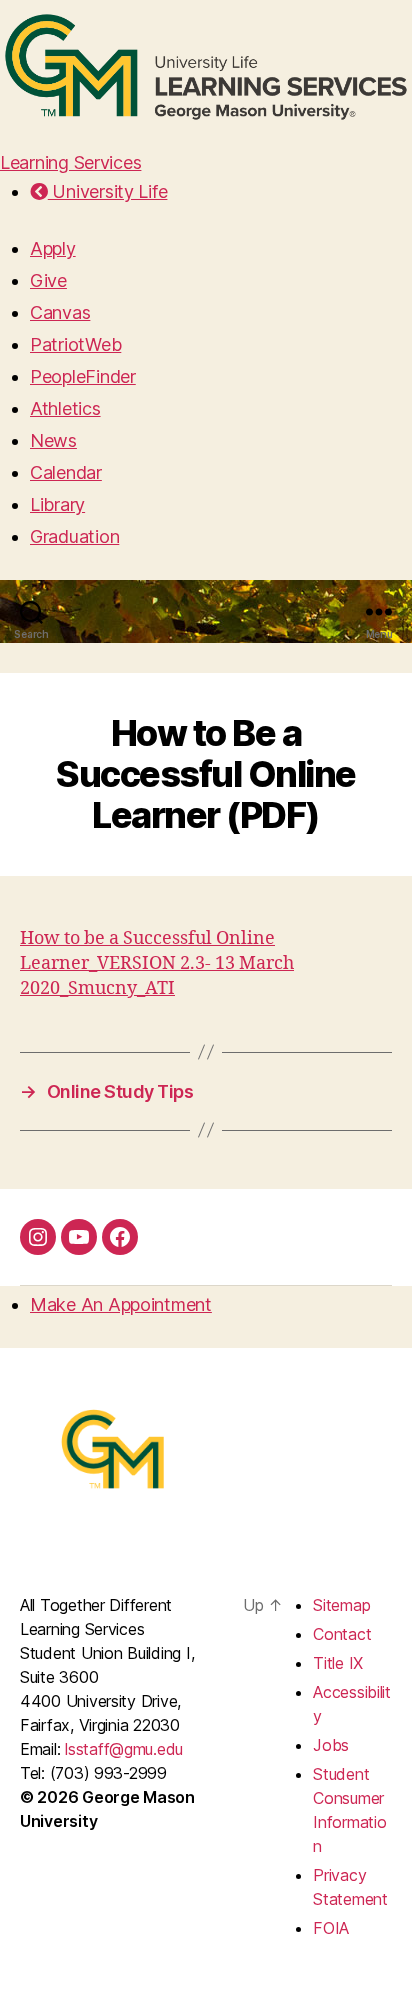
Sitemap (341, 1605)
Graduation (74, 536)
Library (57, 504)
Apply (53, 248)
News (53, 440)
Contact (342, 1634)
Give (48, 280)
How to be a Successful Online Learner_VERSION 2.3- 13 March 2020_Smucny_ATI (157, 963)
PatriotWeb (75, 344)
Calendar (66, 472)
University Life (107, 191)
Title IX (338, 1663)
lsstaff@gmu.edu (124, 1749)
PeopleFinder (83, 376)
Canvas (60, 312)
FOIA (331, 1928)
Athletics (65, 408)
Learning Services (70, 162)
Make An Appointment (121, 1304)
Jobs (331, 1745)
